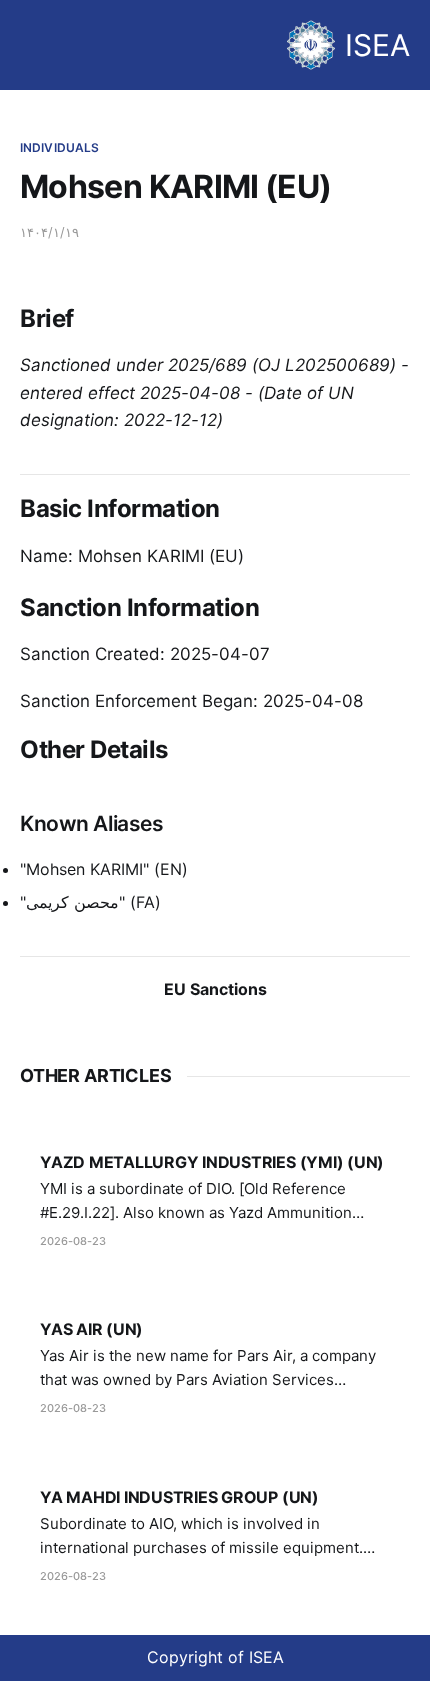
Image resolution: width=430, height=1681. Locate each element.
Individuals (59, 147)
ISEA (377, 45)
